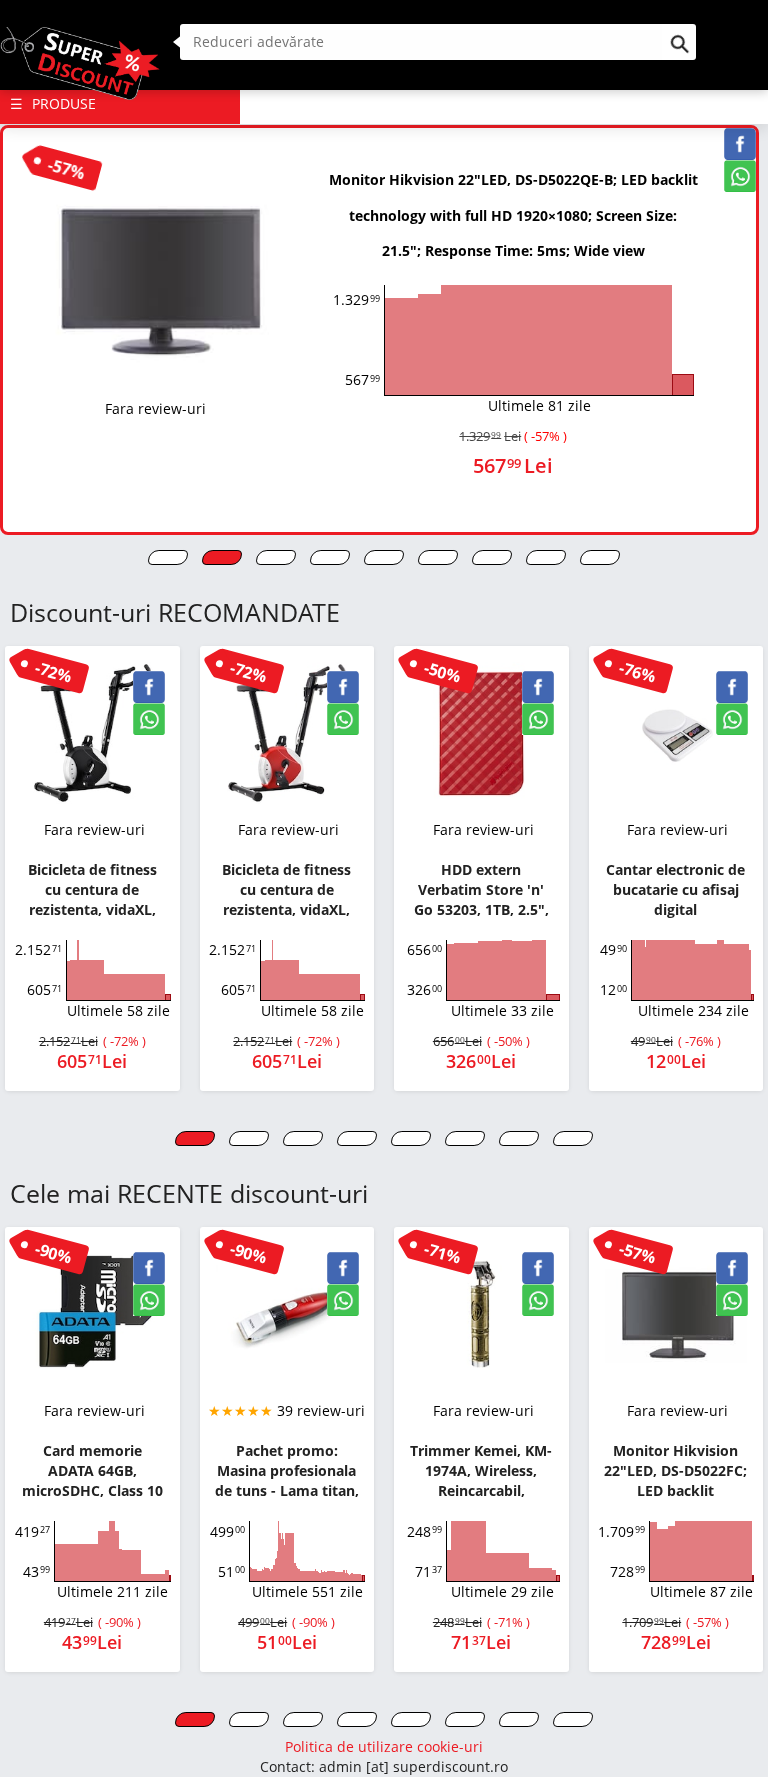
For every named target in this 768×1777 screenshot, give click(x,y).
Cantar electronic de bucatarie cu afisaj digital (675, 889)
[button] (168, 557)
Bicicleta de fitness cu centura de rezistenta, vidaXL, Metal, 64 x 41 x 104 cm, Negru (92, 890)
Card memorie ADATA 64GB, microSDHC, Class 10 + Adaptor (92, 1471)
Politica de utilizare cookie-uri (384, 1746)
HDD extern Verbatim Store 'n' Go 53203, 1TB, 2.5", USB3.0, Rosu (481, 890)
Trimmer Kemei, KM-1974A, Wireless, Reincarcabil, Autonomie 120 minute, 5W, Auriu (481, 1471)
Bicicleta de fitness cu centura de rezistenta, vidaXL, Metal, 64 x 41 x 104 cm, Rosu (286, 890)
